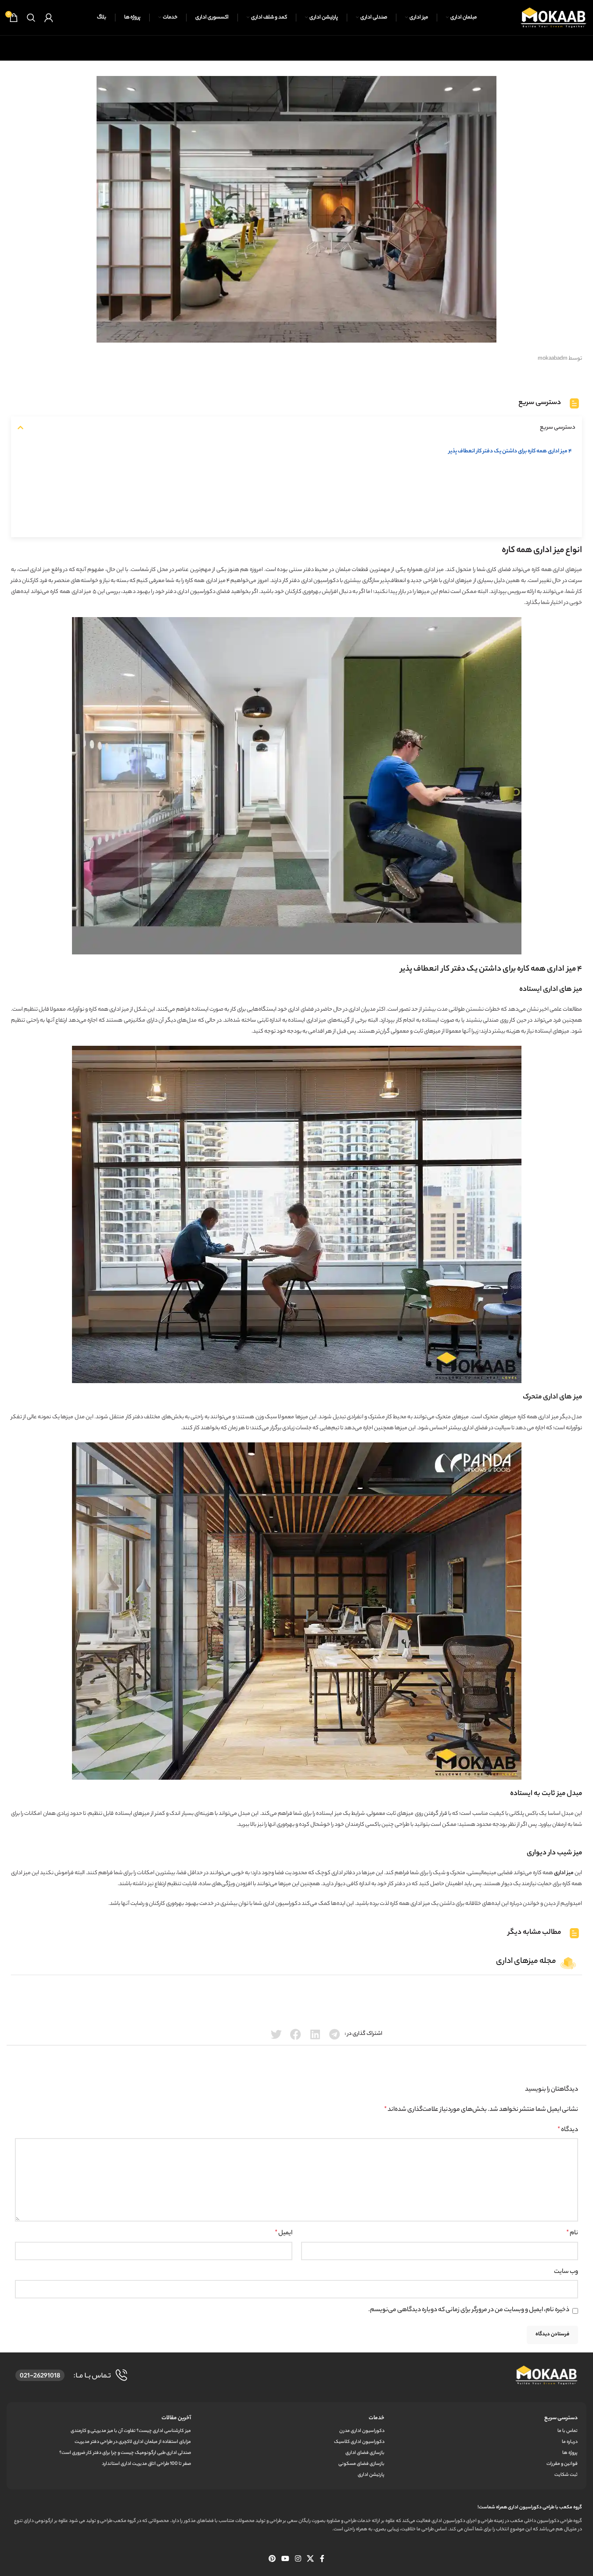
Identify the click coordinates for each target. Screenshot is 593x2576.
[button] (20, 428)
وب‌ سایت (566, 2272)
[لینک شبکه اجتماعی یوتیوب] (285, 2559)
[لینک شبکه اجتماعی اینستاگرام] (298, 2559)
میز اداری (82, 592)
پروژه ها (570, 2453)
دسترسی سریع (561, 2418)
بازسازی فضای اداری (365, 2453)
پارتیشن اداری (371, 2475)
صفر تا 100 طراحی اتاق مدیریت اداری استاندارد (146, 2464)
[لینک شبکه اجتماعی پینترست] (272, 2559)
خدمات (376, 2418)
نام (572, 2233)
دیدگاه (568, 2130)
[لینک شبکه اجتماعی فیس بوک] (322, 2559)
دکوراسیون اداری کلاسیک (359, 2442)
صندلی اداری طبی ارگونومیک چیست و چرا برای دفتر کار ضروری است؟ (125, 2453)
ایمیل (284, 2233)
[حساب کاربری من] (49, 18)
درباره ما (570, 2442)
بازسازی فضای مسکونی (361, 2464)
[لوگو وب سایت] (553, 17)
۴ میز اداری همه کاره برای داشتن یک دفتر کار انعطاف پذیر (510, 451)
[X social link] (311, 2559)
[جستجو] (31, 18)
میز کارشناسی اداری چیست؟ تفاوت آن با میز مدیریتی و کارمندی (131, 2431)
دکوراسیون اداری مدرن (362, 2431)
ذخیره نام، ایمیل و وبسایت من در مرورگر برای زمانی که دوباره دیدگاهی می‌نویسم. (469, 2310)
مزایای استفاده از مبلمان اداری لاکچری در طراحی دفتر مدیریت (133, 2442)
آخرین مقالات (176, 2418)
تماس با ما (568, 2431)
